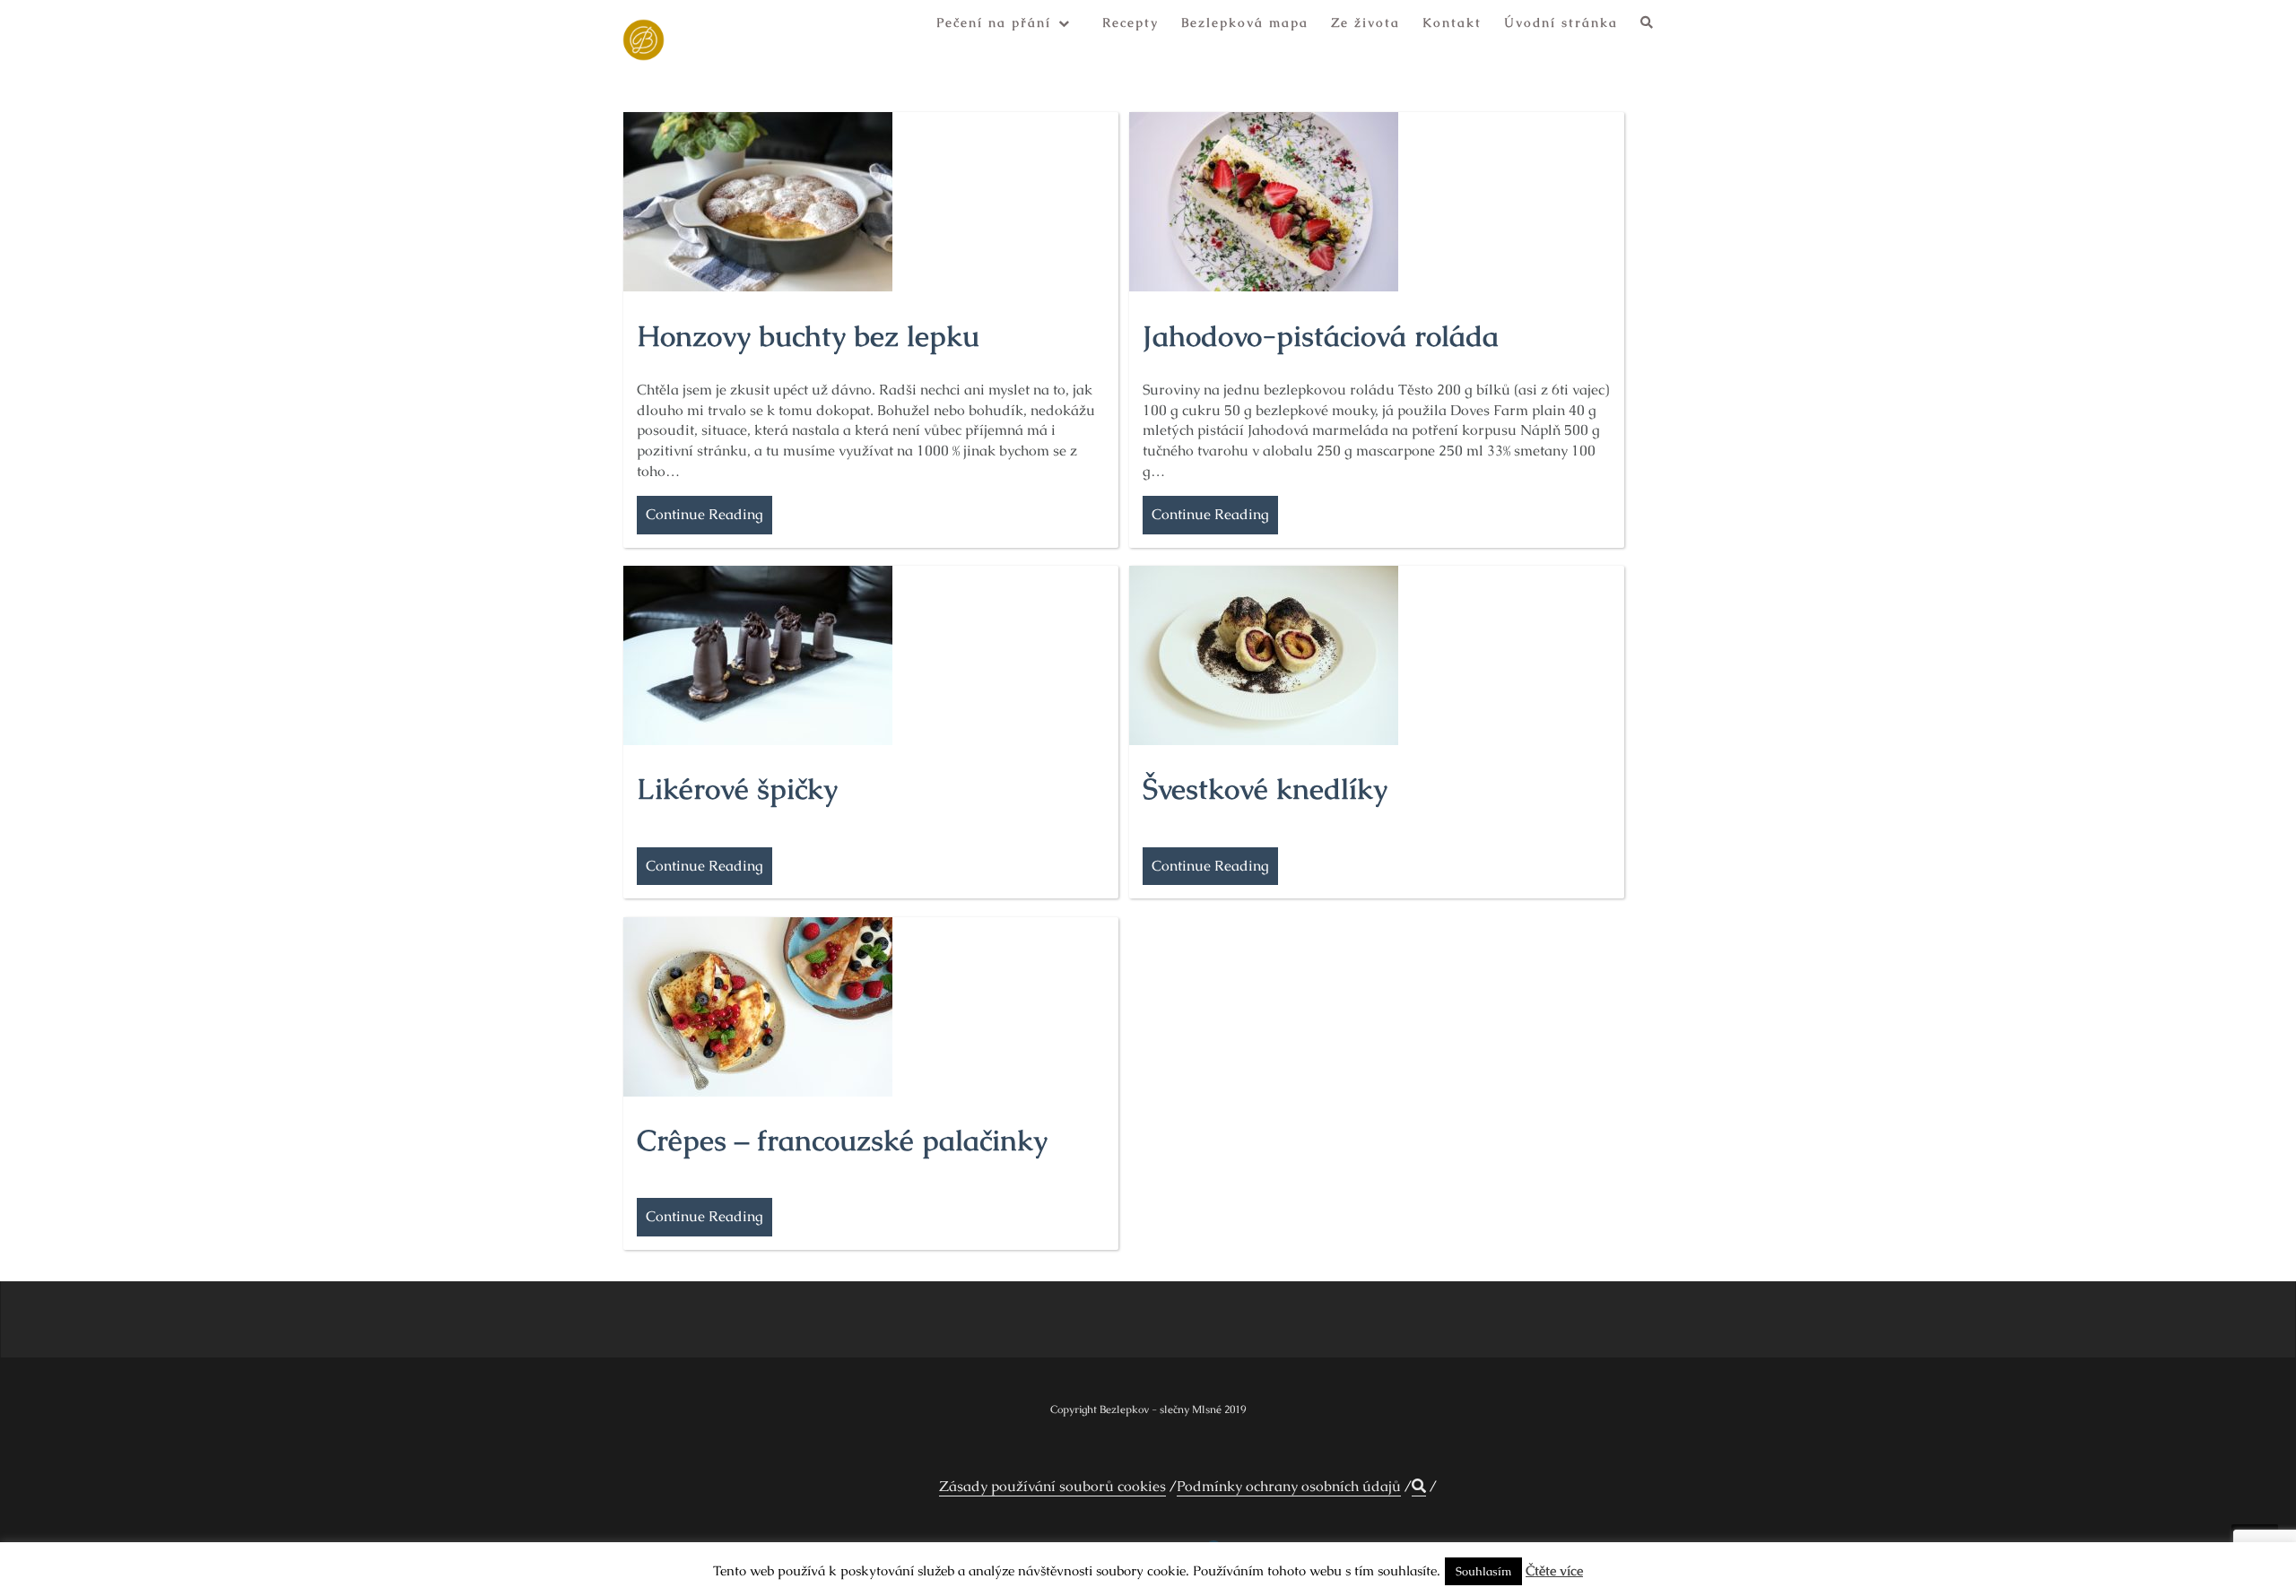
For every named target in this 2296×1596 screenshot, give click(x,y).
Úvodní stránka (1561, 22)
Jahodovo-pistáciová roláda (1321, 336)
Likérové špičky (737, 789)
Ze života (1365, 22)
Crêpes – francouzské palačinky (842, 1140)
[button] (1648, 26)
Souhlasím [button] (1483, 1571)
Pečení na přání (994, 22)
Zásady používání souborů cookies (1052, 1486)
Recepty (1131, 22)
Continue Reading (704, 514)
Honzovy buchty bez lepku (808, 336)
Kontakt (1452, 22)
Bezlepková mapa (1245, 22)
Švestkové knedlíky (1265, 789)
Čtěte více (1554, 1570)
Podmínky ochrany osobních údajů (1289, 1486)
